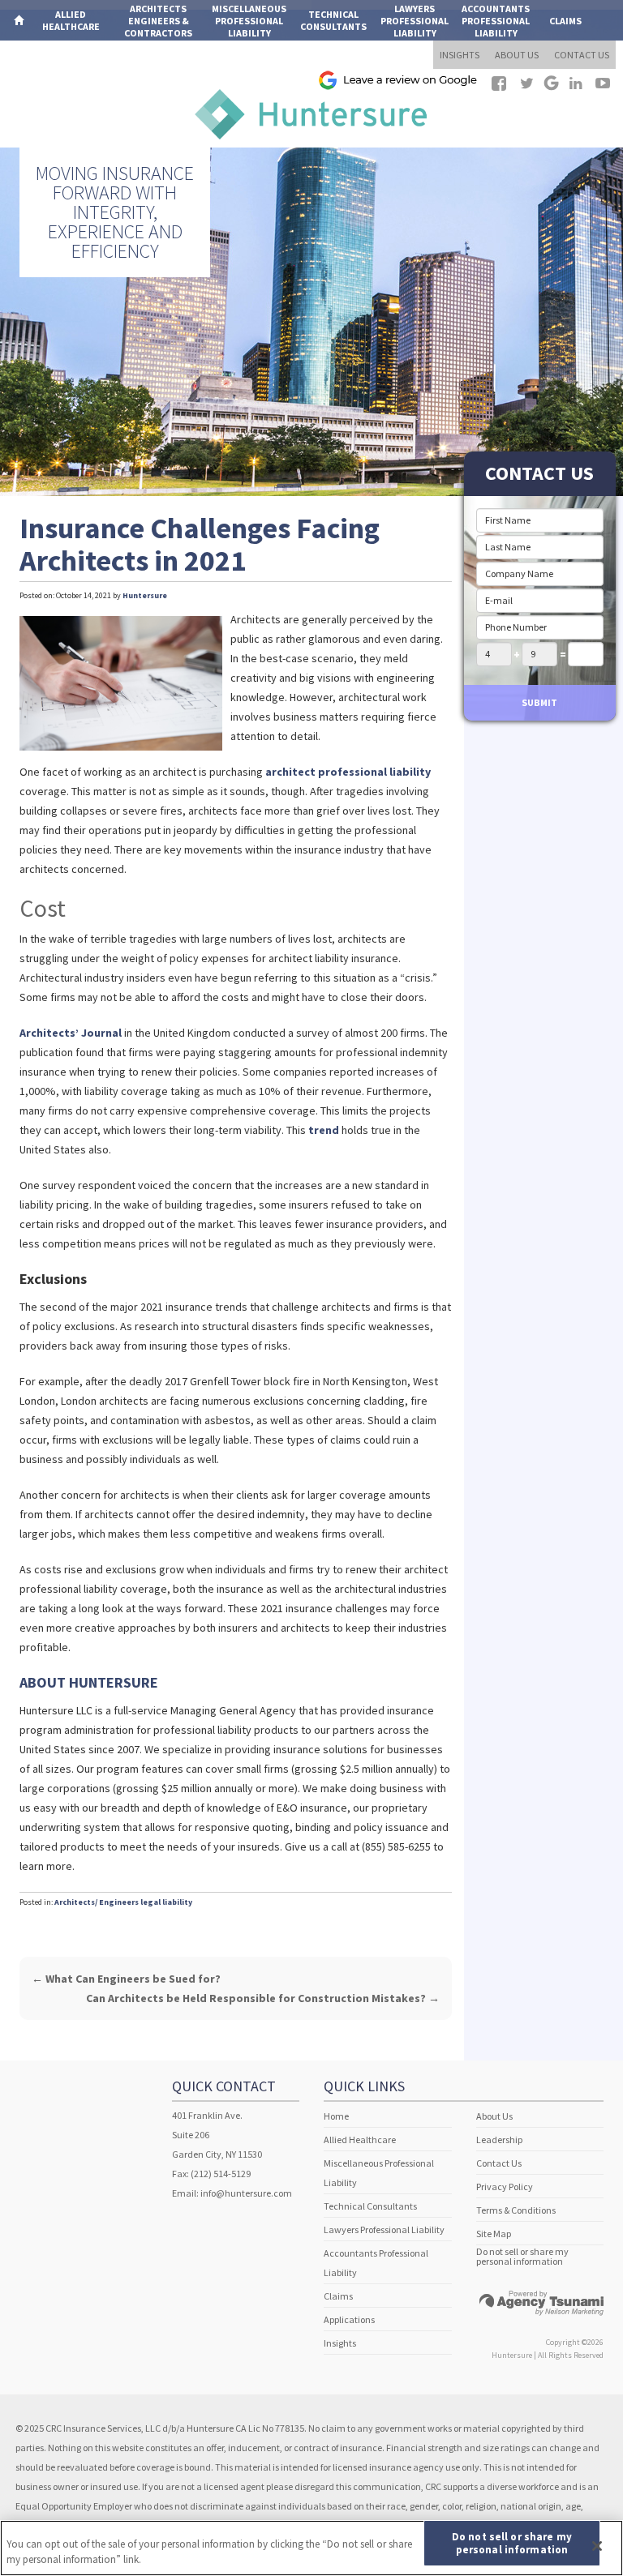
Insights (340, 2343)
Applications (46, 61)
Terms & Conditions (516, 2210)
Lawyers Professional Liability (384, 2229)
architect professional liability (348, 772)
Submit (539, 702)
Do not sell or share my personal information (522, 2257)
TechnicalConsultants (333, 20)
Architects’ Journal (71, 1033)
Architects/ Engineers (97, 1902)
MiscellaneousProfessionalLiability (249, 21)
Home (336, 2116)
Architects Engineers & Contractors (158, 21)
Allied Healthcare (360, 2140)
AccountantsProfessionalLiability (496, 21)
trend (324, 1130)
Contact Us (499, 2163)
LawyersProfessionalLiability (415, 21)
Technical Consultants (370, 2206)
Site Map (494, 2234)
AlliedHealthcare (71, 20)
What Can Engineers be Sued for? (126, 1979)
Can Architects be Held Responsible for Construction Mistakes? (263, 1998)
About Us (494, 2116)
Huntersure (145, 595)
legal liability (166, 1902)
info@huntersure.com (246, 2193)
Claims (565, 21)
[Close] (597, 2546)
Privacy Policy (505, 2187)
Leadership (499, 2140)
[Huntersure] (311, 112)
